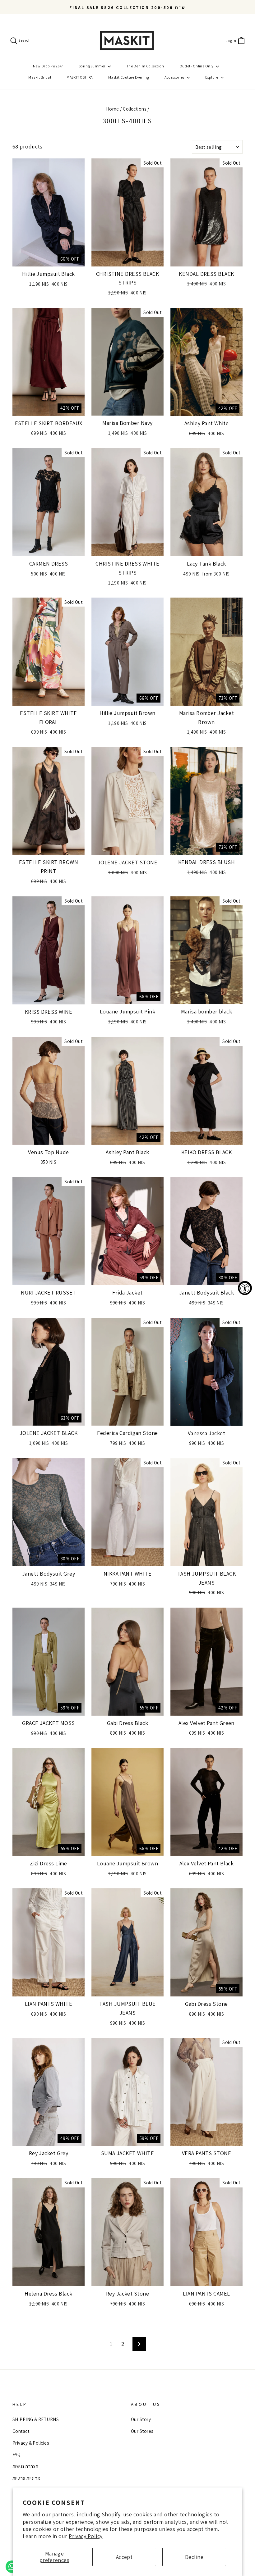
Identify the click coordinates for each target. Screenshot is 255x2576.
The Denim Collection (145, 66)
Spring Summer (92, 66)
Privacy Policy (86, 2536)
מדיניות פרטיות (26, 2478)
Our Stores (142, 2431)
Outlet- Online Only (197, 66)
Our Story (141, 2419)
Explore (212, 77)
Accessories (175, 77)
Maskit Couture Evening (129, 77)
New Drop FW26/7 (48, 66)
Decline (194, 2557)
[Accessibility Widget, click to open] (245, 1288)
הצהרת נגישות (25, 2466)
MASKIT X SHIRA (79, 77)
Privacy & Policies (31, 2443)
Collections (134, 109)
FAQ (16, 2454)
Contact (21, 2431)
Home (113, 109)
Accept (124, 2557)
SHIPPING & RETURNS (36, 2419)
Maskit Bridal (40, 77)
